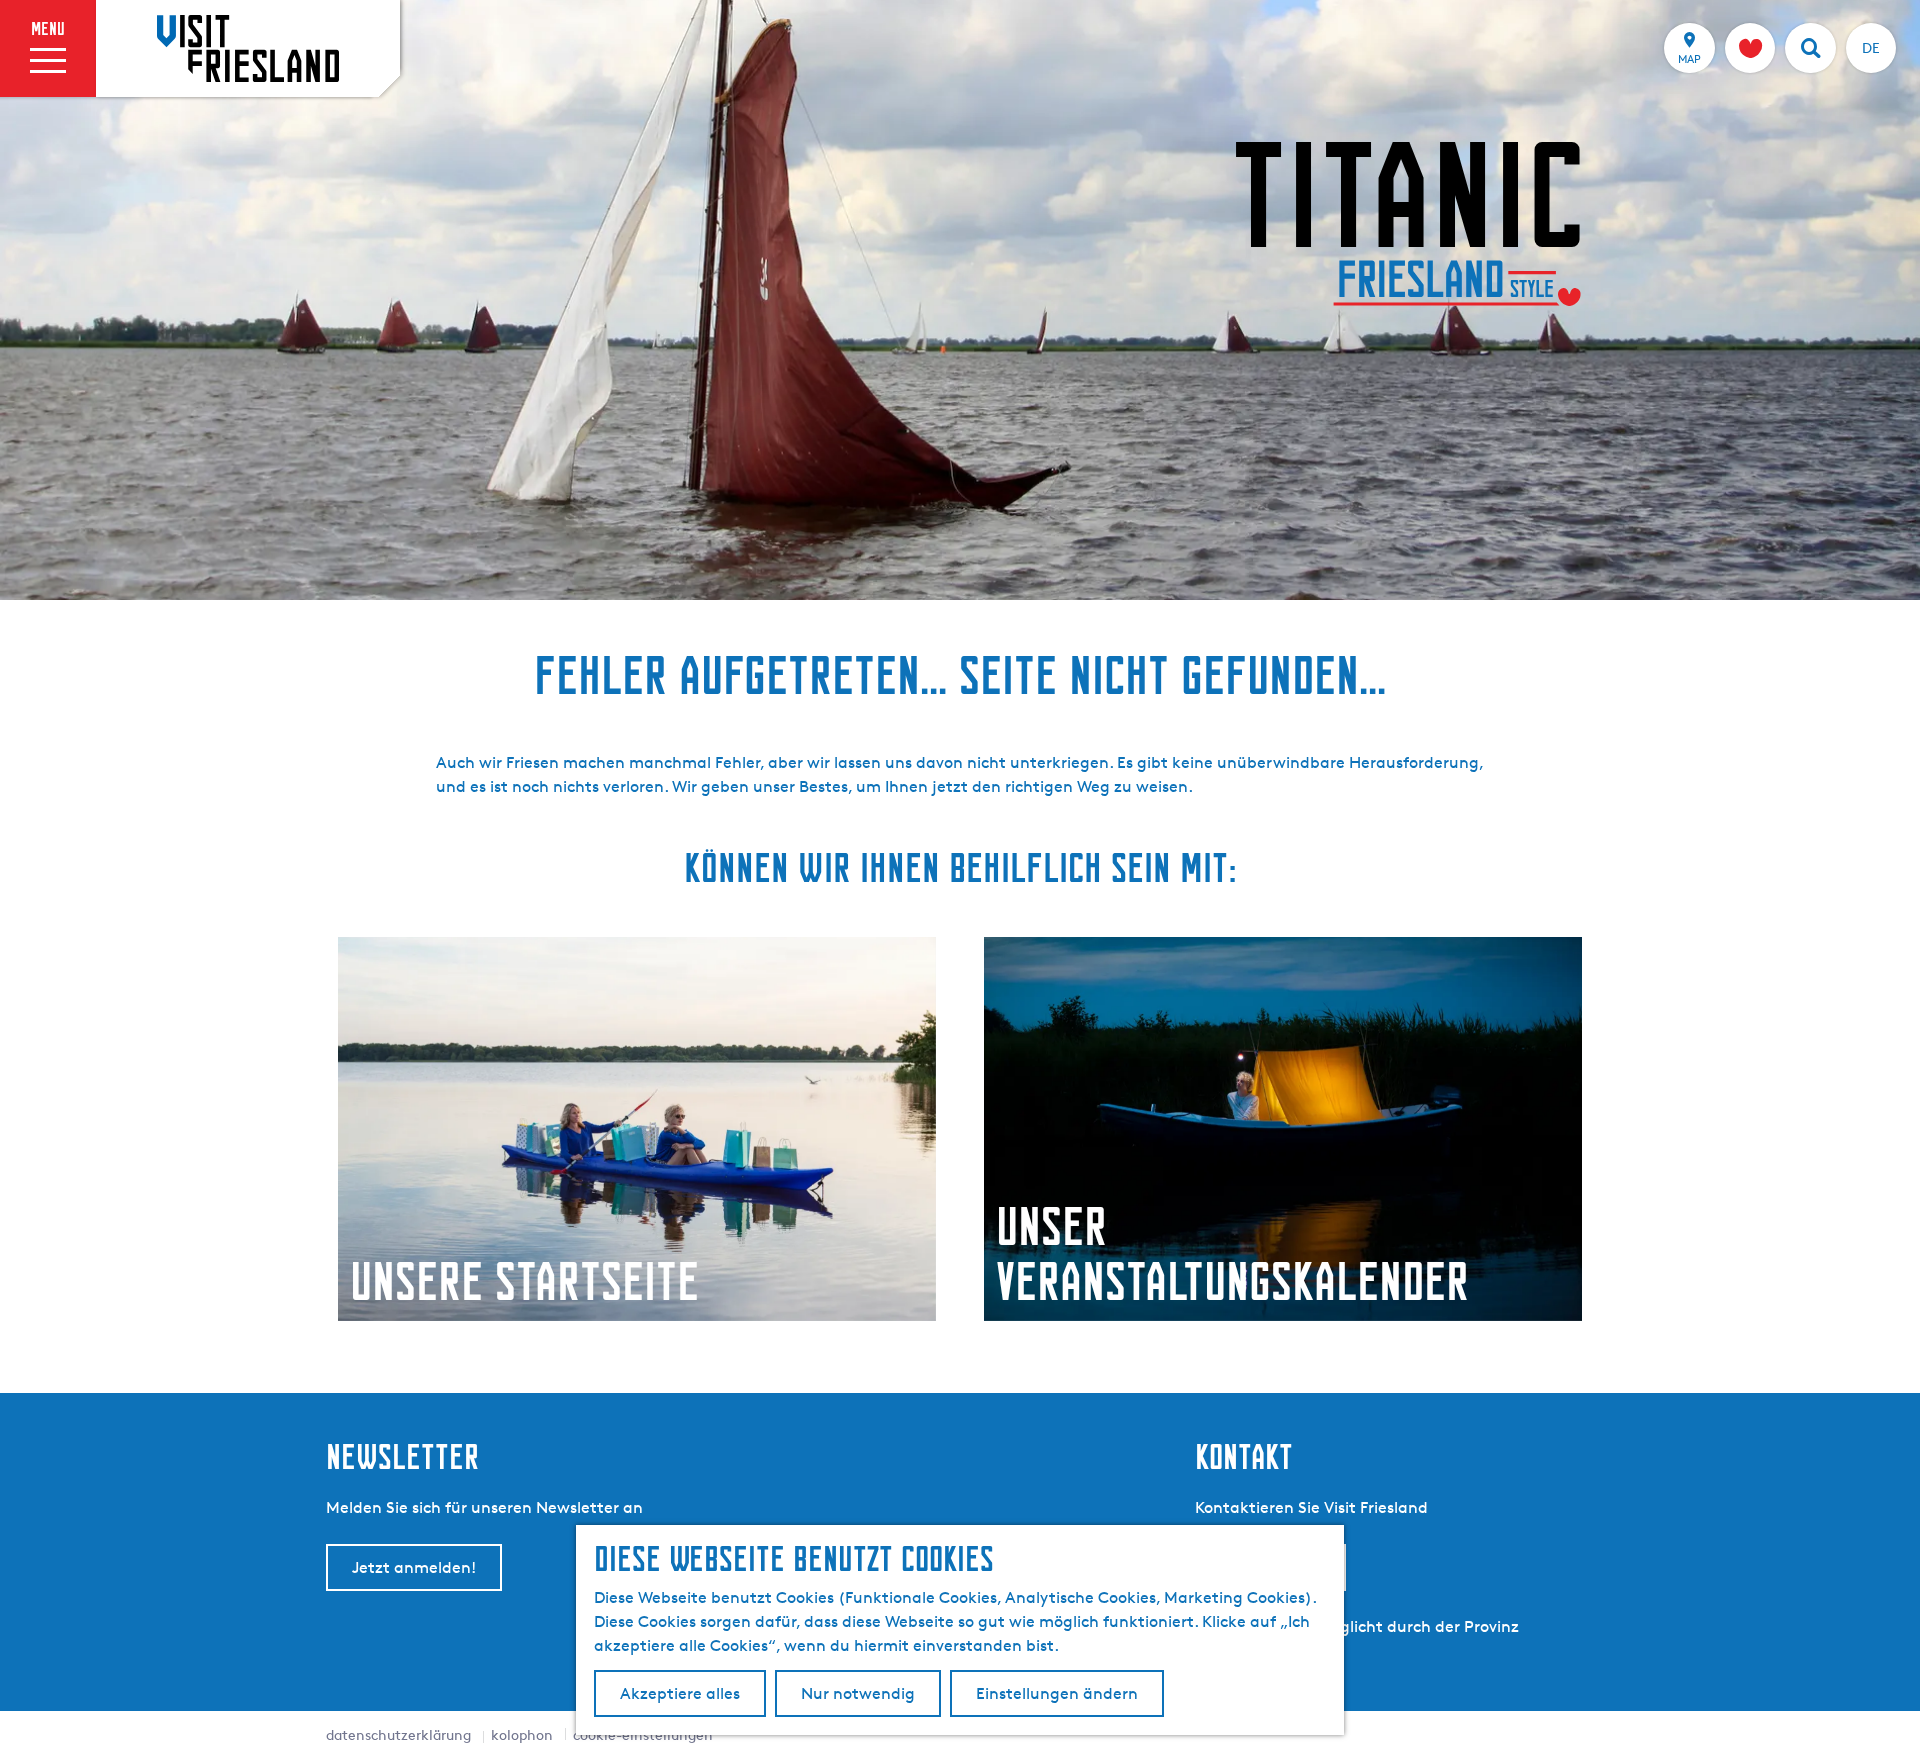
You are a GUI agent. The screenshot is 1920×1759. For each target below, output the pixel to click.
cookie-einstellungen (643, 1734)
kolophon (522, 1734)
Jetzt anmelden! (414, 1567)
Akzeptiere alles (680, 1693)
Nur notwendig (858, 1693)
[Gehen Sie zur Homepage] (248, 48)
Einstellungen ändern (1057, 1693)
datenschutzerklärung (398, 1734)
